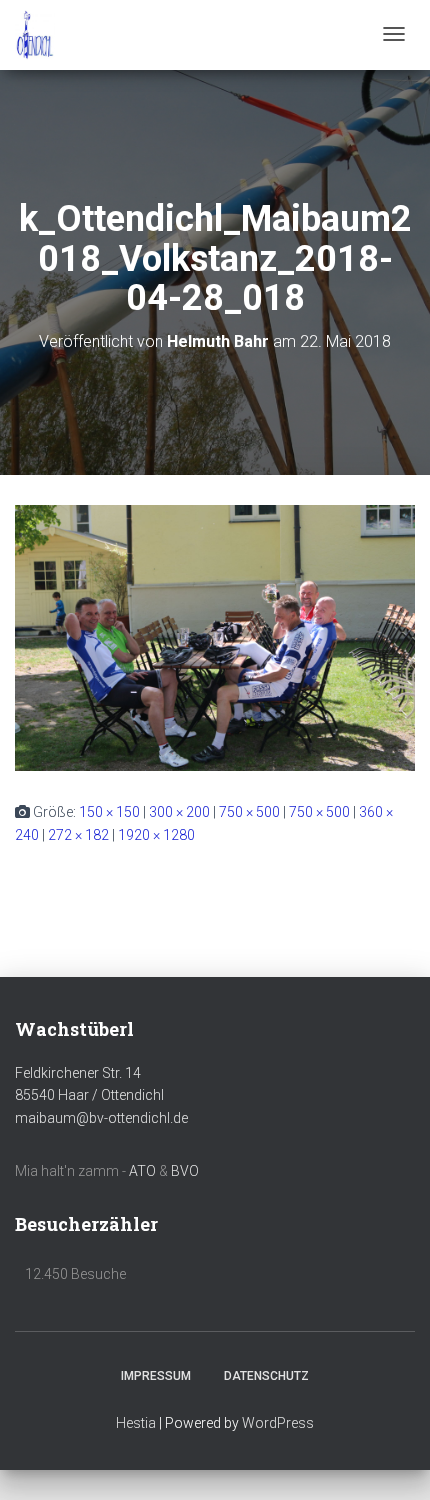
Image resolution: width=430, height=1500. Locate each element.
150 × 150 (109, 812)
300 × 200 (179, 812)
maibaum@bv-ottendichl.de (101, 1118)
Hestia (136, 1423)
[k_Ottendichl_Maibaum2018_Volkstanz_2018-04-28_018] (215, 637)
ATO (142, 1171)
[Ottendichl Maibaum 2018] (35, 35)
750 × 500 (249, 812)
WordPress (278, 1423)
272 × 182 (78, 835)
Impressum (156, 1376)
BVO (185, 1171)
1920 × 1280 (156, 835)
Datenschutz (266, 1376)
